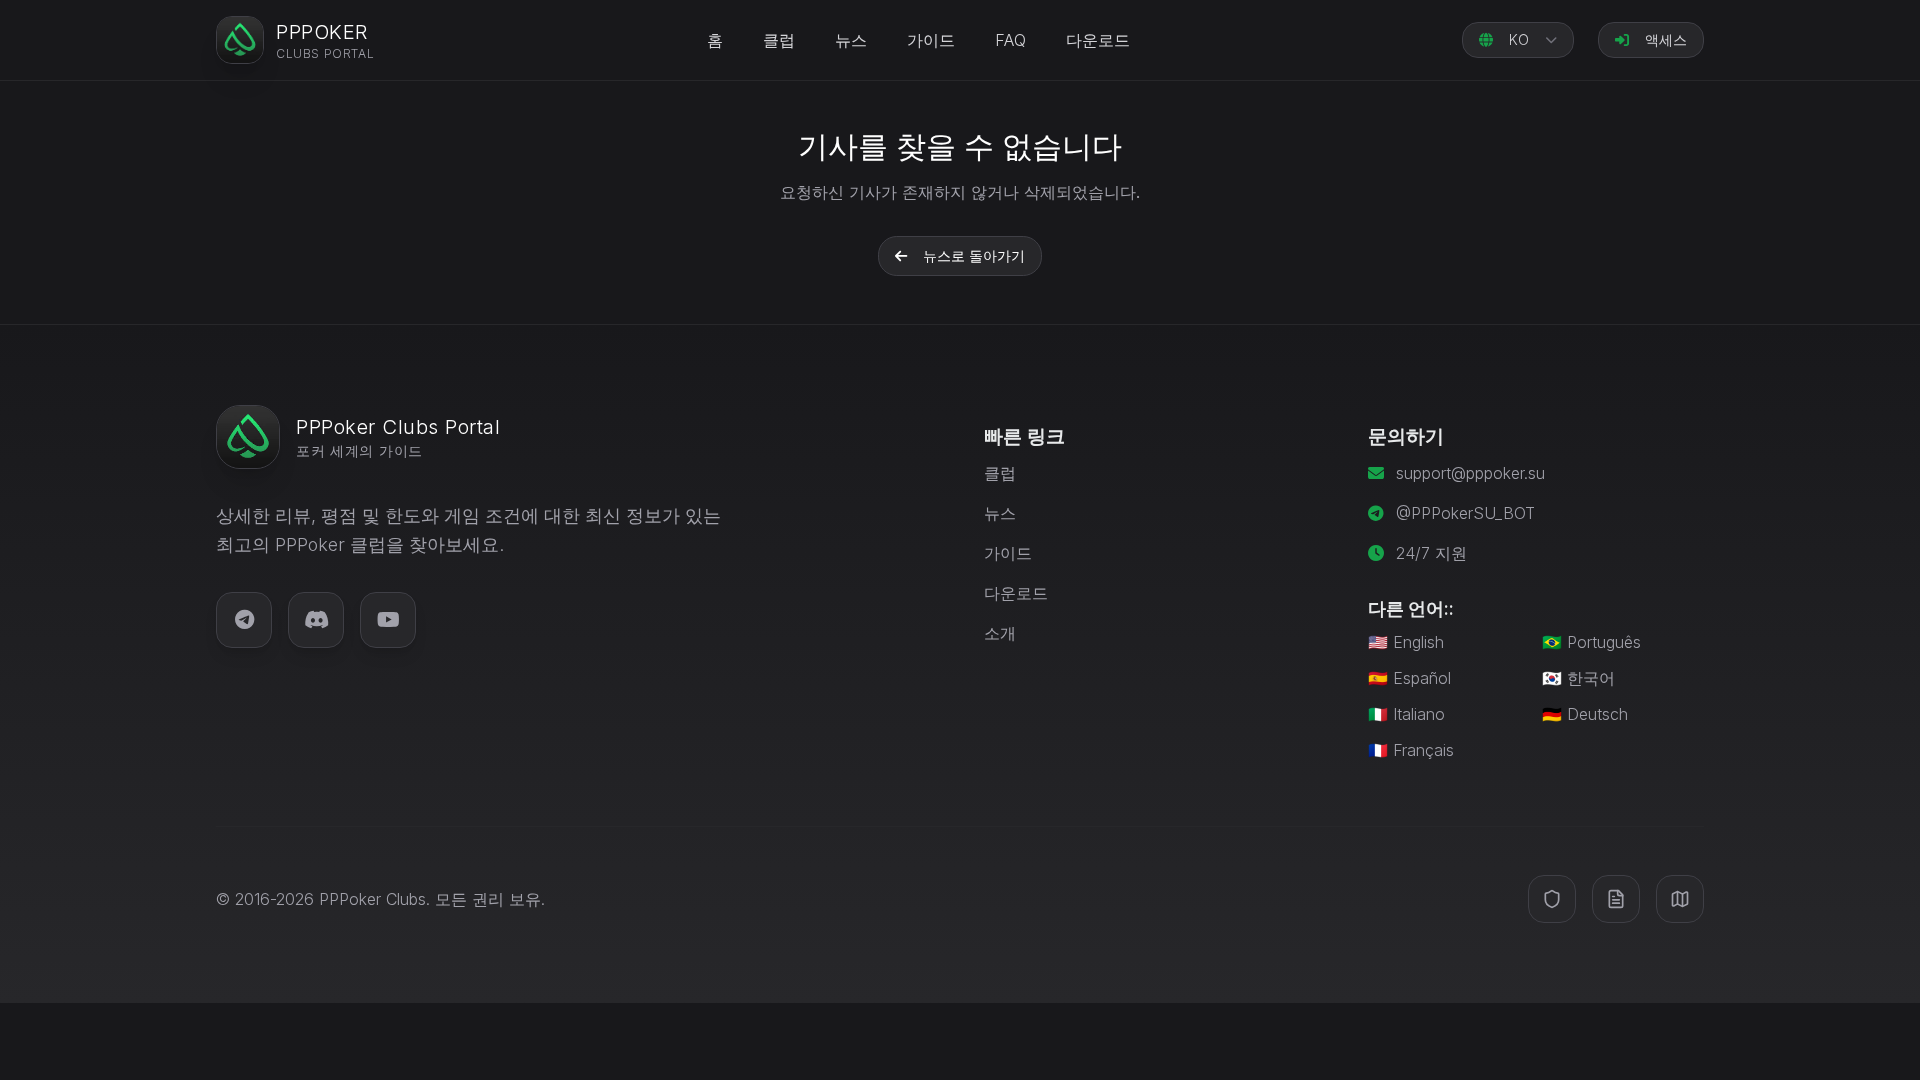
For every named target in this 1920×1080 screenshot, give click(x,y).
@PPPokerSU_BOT (1465, 513)
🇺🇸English (1406, 642)
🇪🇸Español (1409, 678)
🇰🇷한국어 (1578, 678)
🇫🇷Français (1411, 750)
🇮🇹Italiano (1406, 714)
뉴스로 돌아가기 (974, 255)
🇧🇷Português (1591, 642)
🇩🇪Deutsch (1585, 714)
